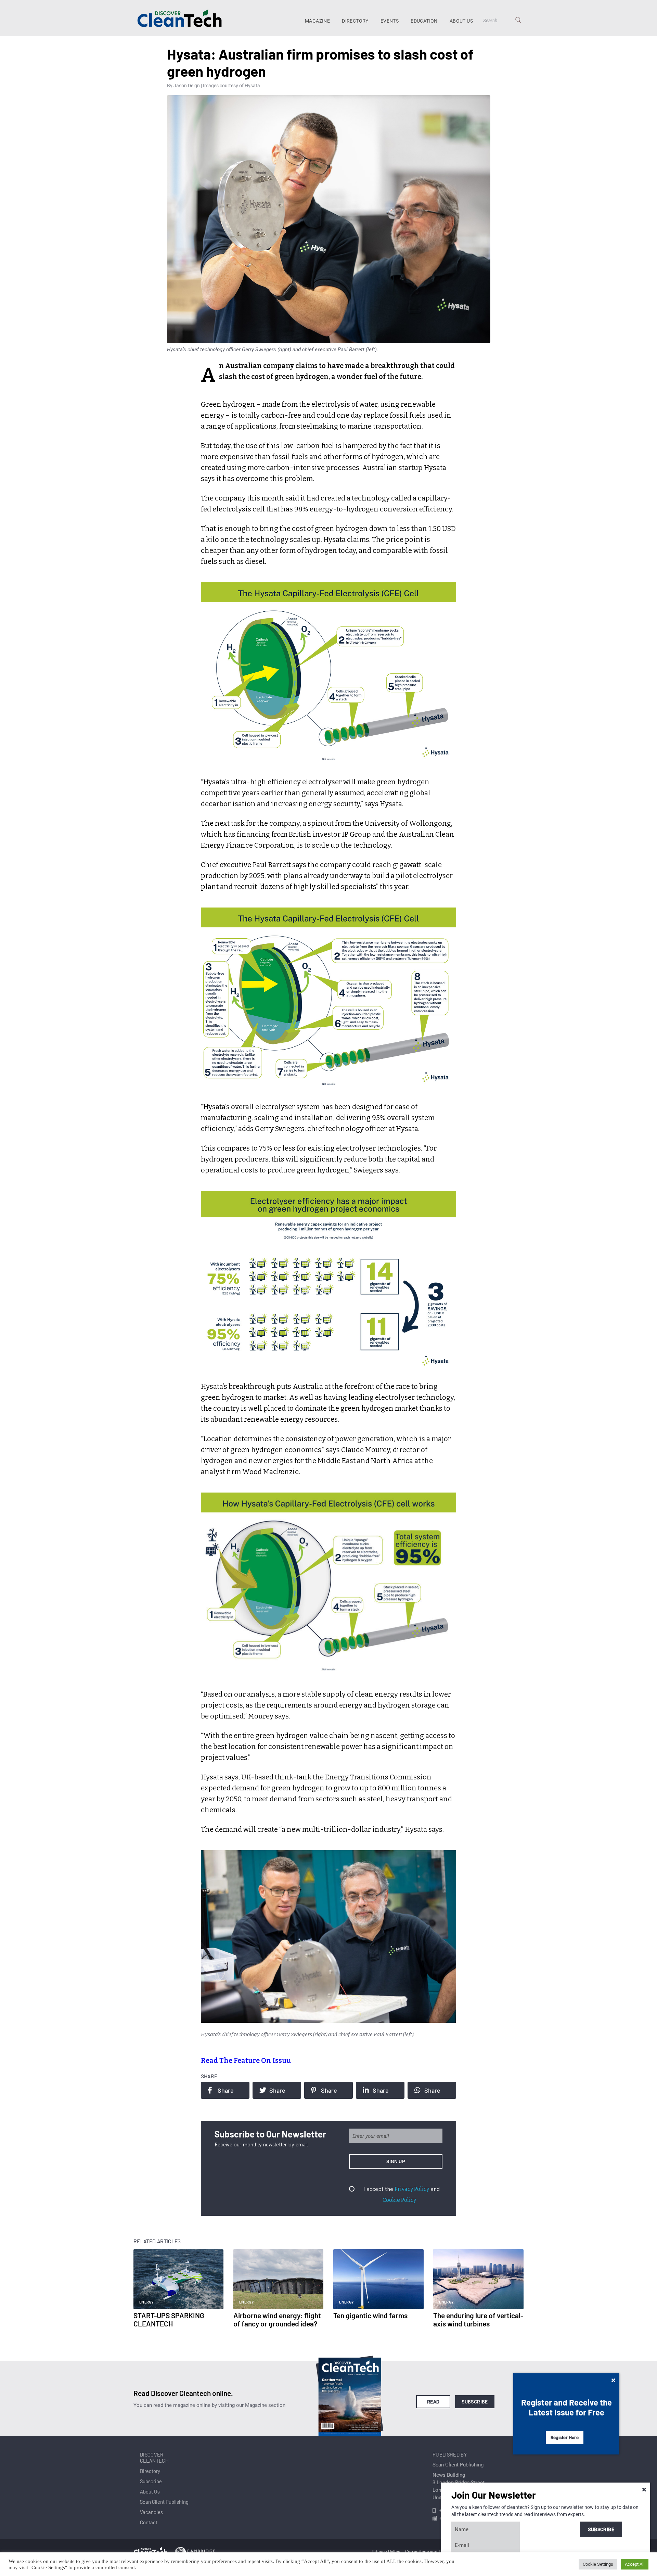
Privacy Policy (412, 2189)
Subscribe (475, 2402)
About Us (461, 21)
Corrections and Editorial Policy (437, 2552)
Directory (355, 21)
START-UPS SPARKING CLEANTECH (169, 2319)
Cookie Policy (399, 2200)
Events (390, 21)
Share (226, 2090)
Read (433, 2402)
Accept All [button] (635, 2564)
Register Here (565, 2438)
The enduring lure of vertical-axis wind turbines (478, 2319)
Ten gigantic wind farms (370, 2315)
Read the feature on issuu (246, 2060)
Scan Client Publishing (164, 2502)
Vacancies (151, 2512)
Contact (149, 2522)
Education (424, 21)
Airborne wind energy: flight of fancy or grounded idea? (277, 2319)
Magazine (317, 21)
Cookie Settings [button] (598, 2564)
